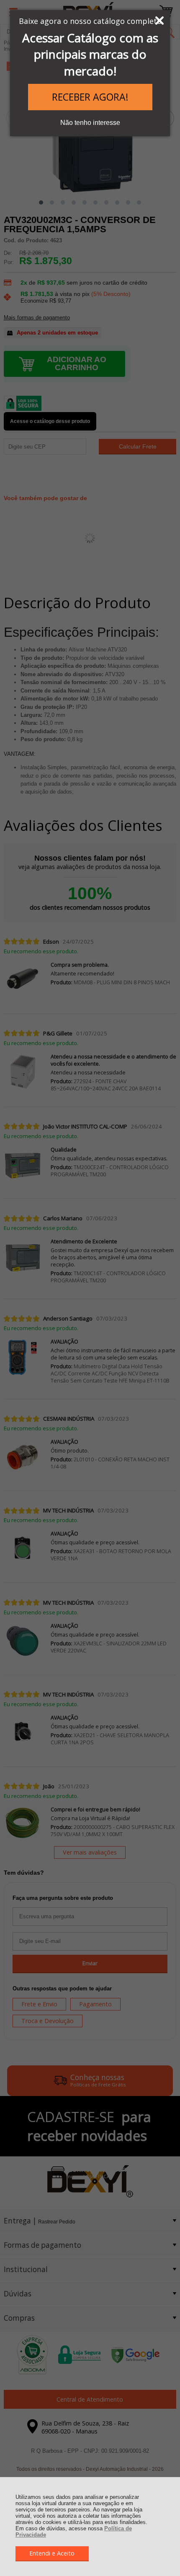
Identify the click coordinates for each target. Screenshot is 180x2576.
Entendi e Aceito (52, 2553)
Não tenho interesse (90, 123)
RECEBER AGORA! (90, 97)
